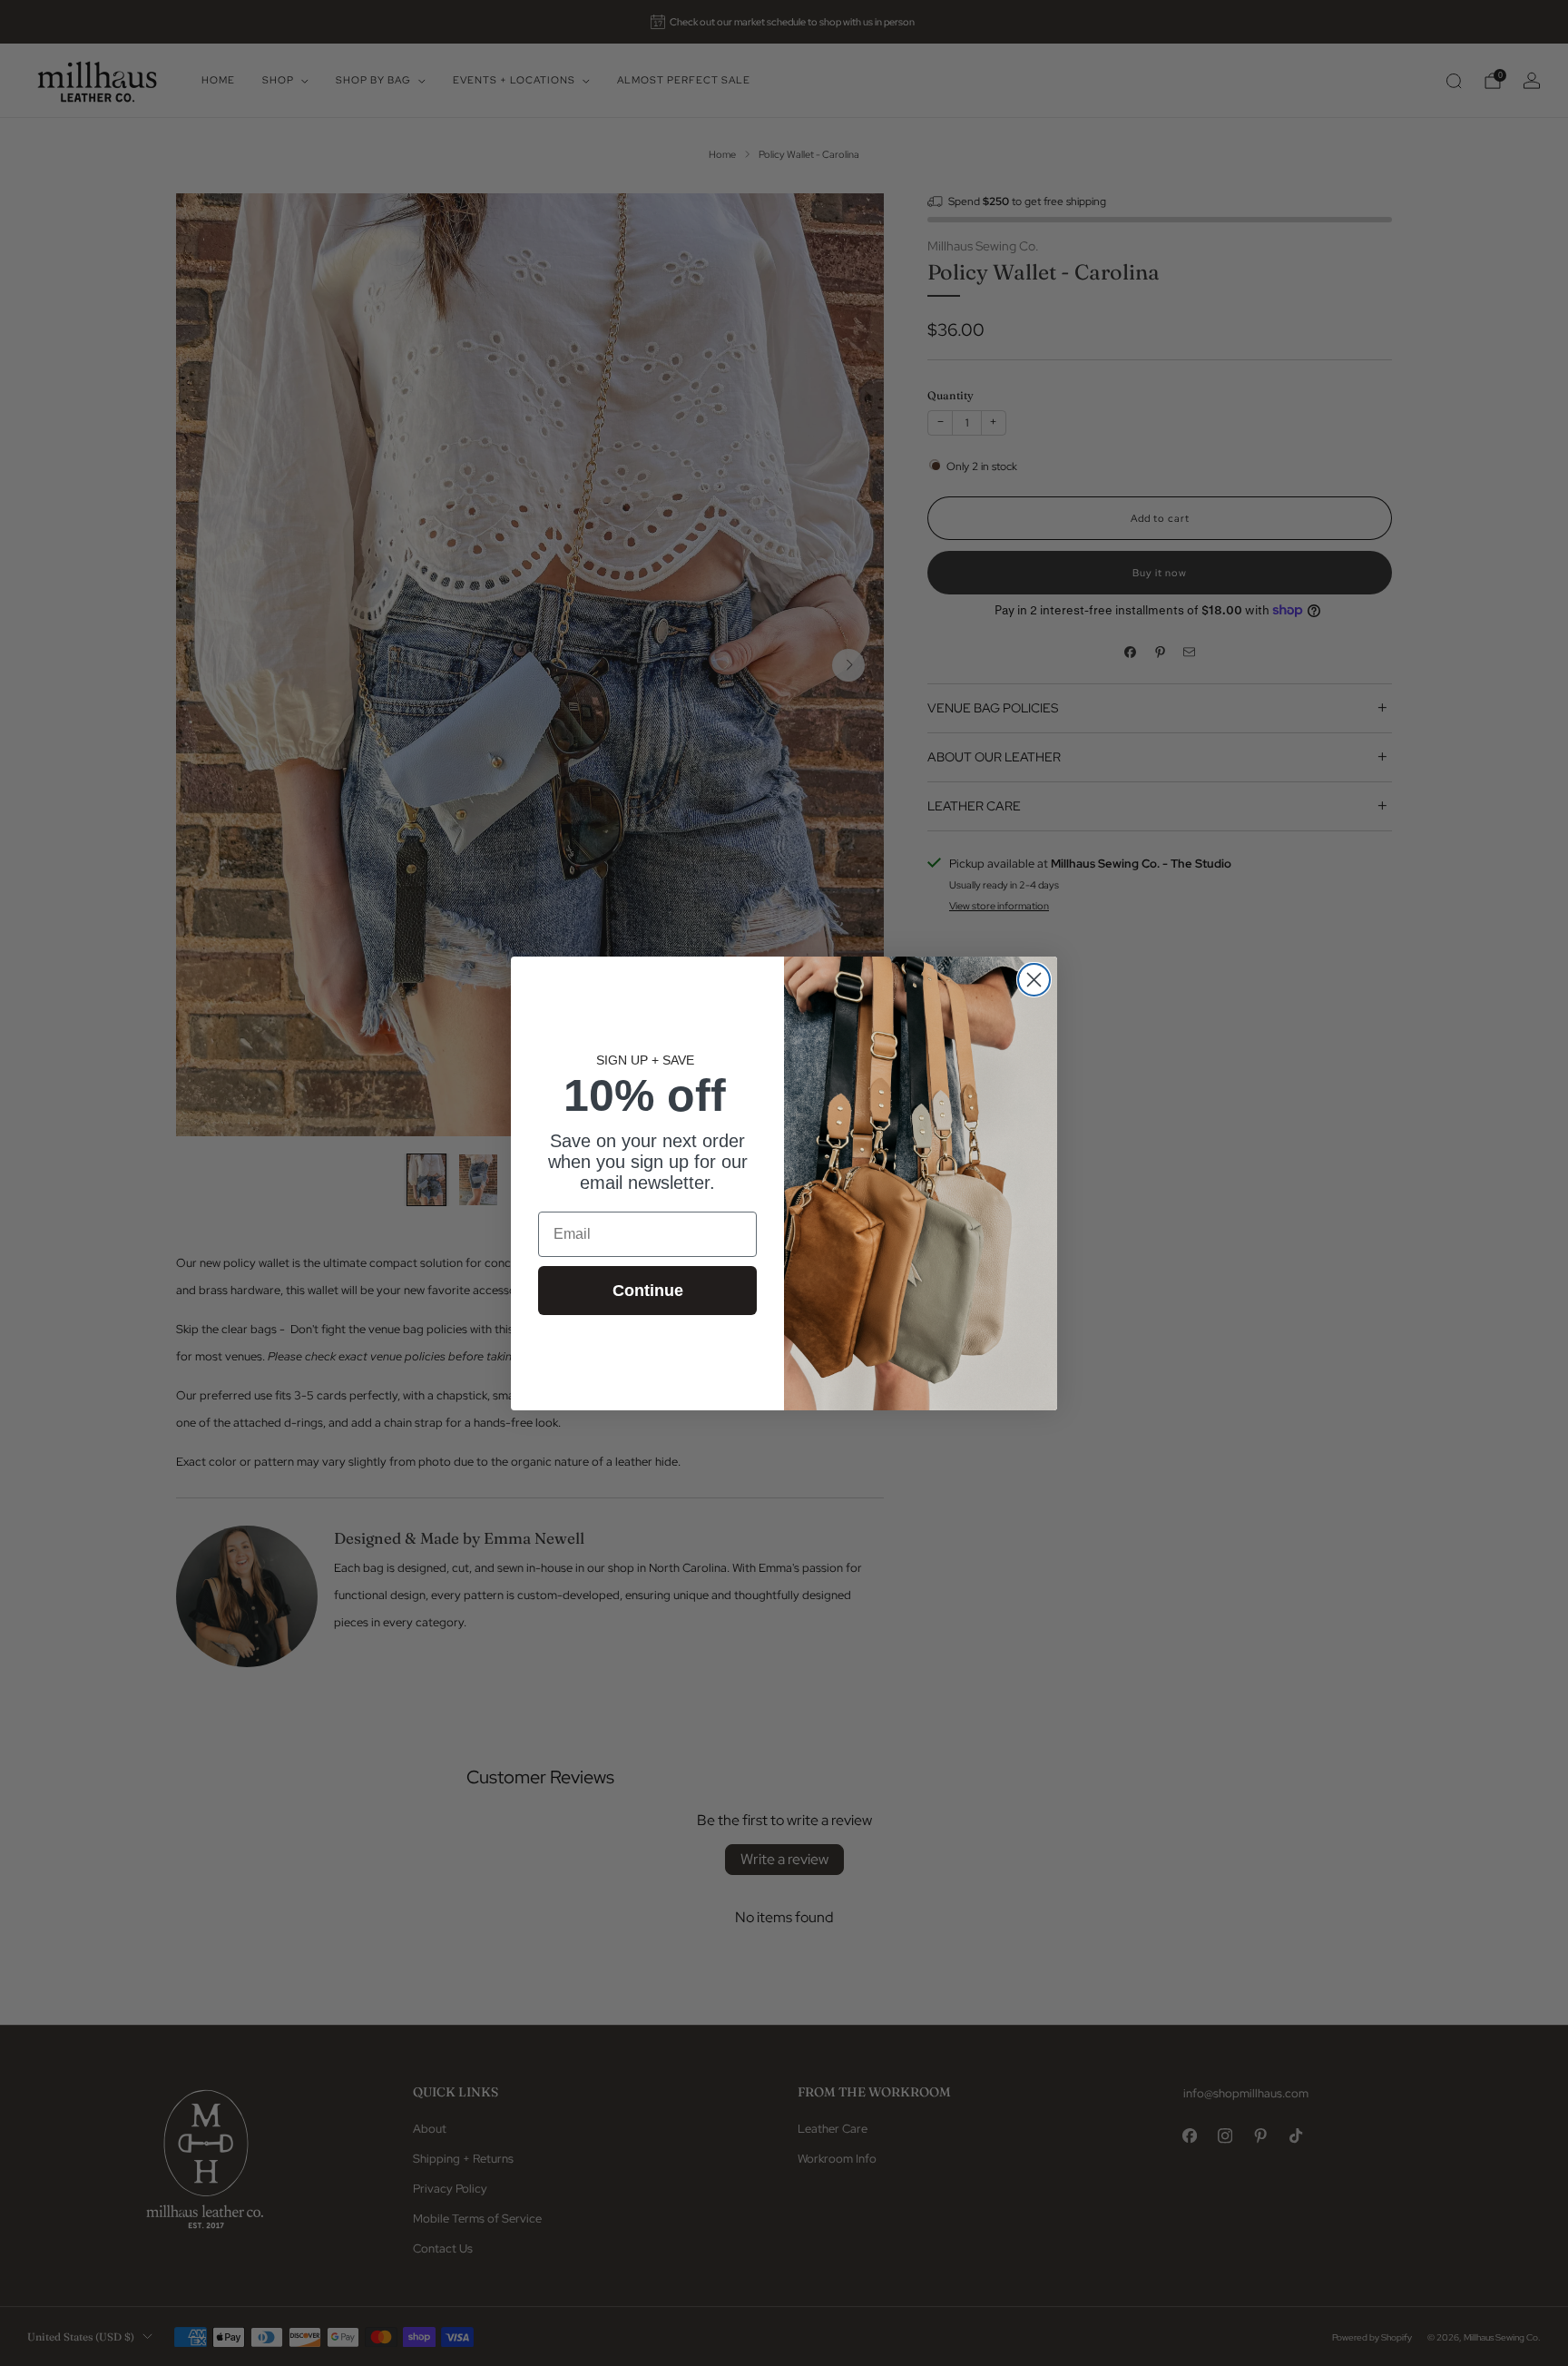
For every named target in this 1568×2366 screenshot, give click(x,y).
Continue (648, 1291)
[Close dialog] (1034, 980)
